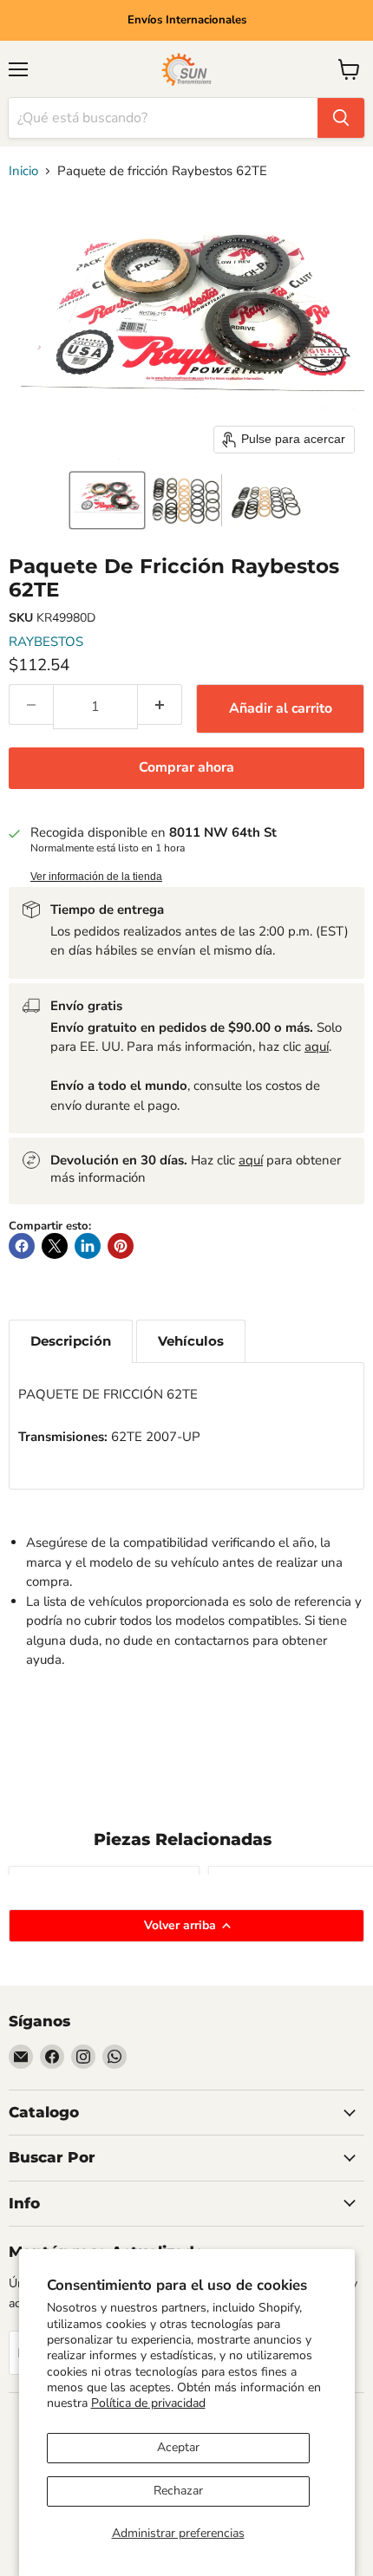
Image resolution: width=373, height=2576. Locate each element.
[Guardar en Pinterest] (121, 1246)
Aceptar (178, 2447)
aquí (317, 1047)
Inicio (23, 171)
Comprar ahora (186, 767)
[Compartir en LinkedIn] (88, 1246)
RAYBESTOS (46, 642)
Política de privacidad (148, 2403)
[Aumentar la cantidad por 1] (160, 704)
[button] (107, 500)
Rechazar (178, 2491)
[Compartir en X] (55, 1246)
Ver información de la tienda (96, 877)
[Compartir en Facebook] (22, 1246)
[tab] (71, 1341)
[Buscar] (341, 118)
